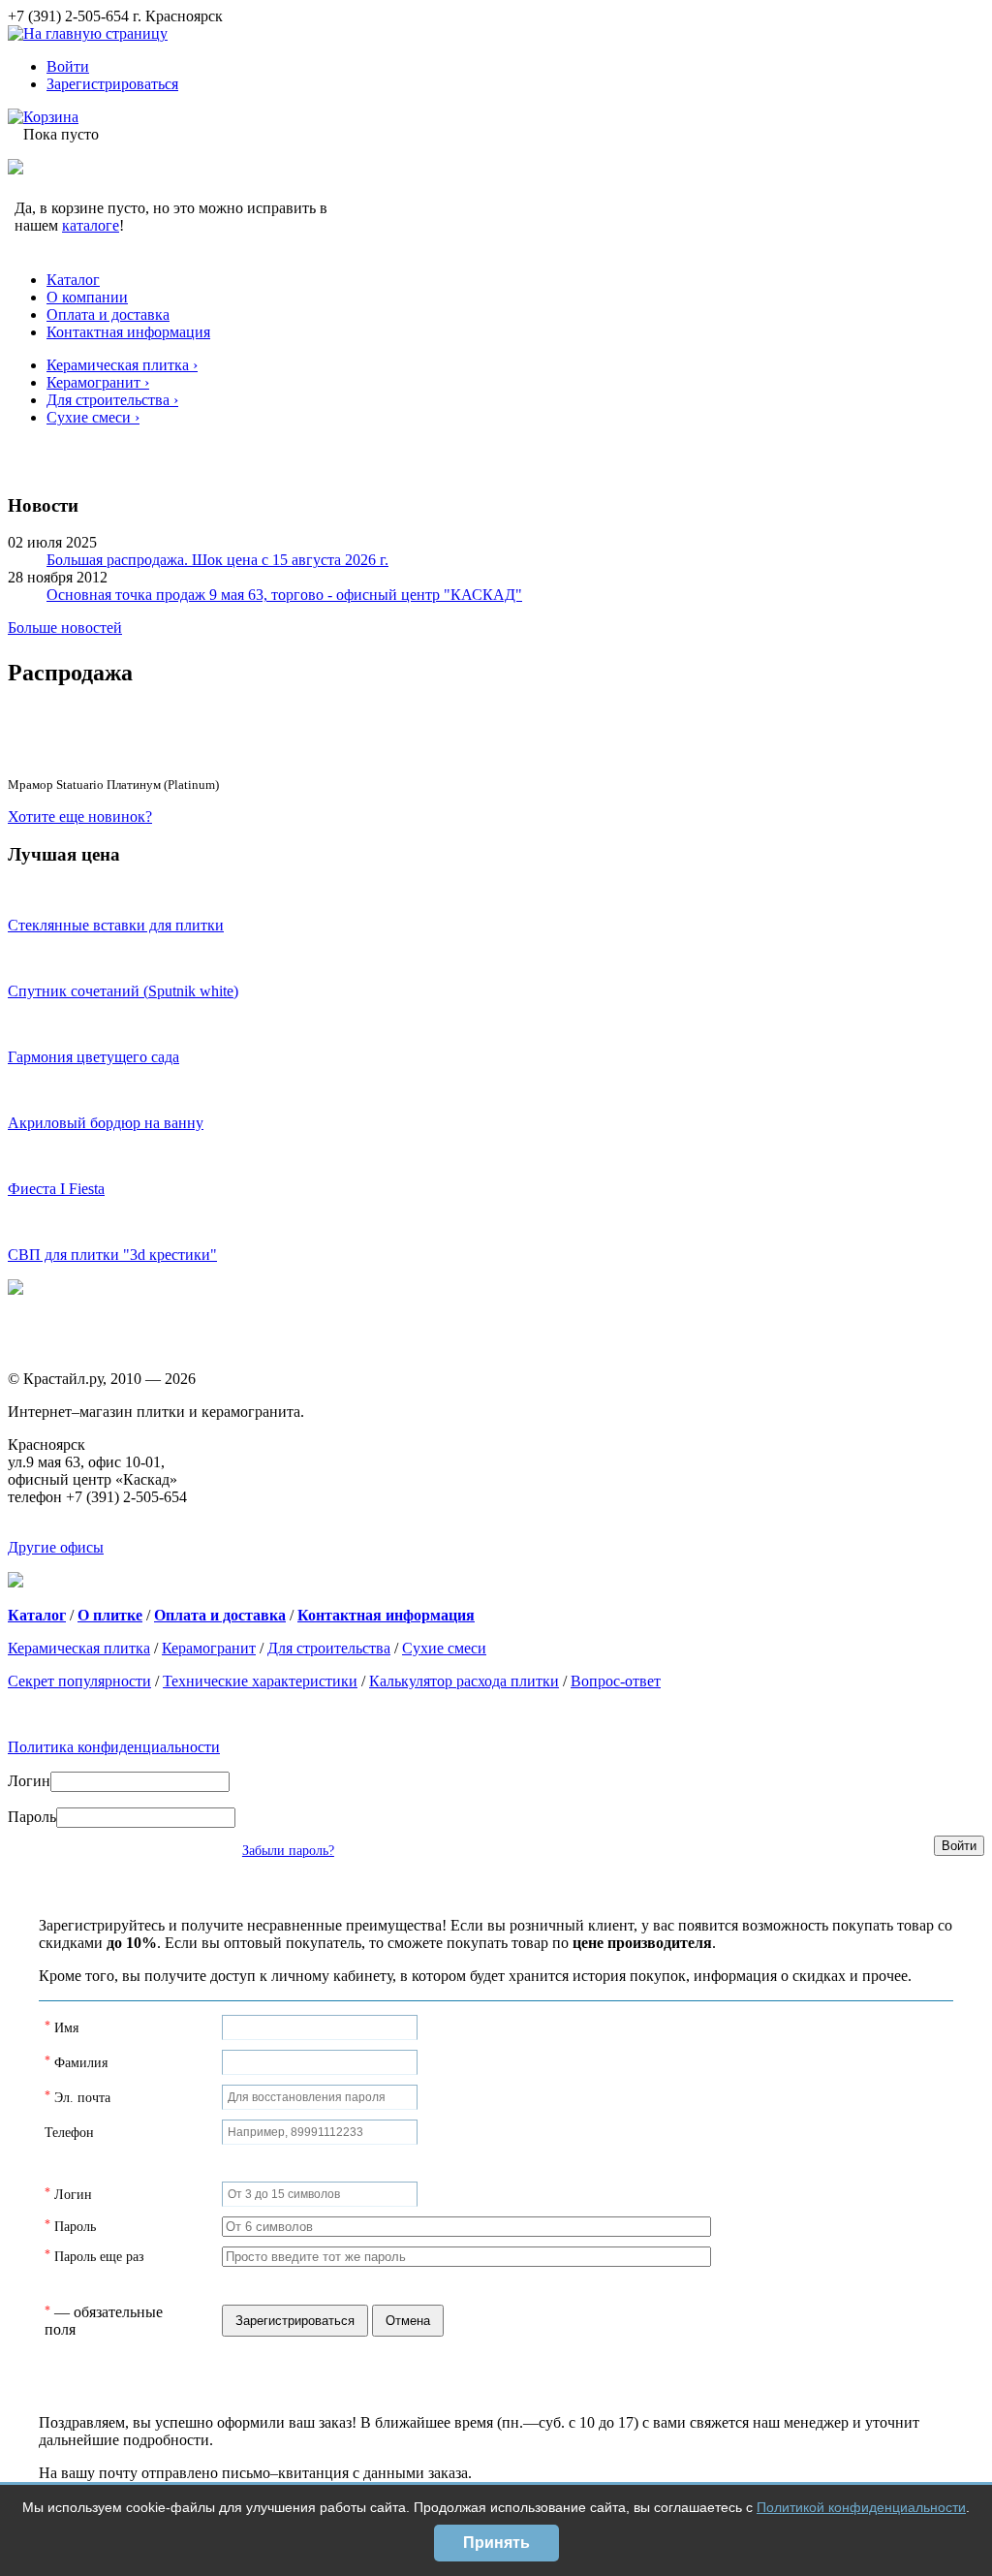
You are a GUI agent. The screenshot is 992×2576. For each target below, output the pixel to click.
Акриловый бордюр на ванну (106, 1123)
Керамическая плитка (79, 1648)
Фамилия (81, 2063)
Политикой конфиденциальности (861, 2507)
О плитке (110, 1615)
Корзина (51, 117)
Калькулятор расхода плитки (464, 1681)
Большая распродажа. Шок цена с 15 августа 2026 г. (217, 560)
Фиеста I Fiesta (56, 1189)
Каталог (73, 280)
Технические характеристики (260, 1681)
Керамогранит (209, 1648)
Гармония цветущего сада (93, 1057)
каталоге (91, 225)
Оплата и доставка (108, 314)
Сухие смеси (444, 1648)
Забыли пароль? (288, 1851)
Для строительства (329, 1648)
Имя (66, 2028)
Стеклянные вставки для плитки (116, 925)
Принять (496, 2543)
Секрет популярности (79, 1681)
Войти (68, 66)
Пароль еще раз (99, 2257)
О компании (87, 297)
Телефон (69, 2133)
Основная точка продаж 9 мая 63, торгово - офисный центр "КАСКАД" (284, 595)
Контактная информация (128, 332)
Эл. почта (82, 2098)
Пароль (32, 1817)
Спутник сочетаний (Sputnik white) (123, 991)
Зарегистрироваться (112, 84)
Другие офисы (56, 1547)
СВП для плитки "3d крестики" (112, 1255)
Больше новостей (65, 628)
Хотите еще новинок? (80, 817)
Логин (29, 1781)
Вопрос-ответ (616, 1681)
